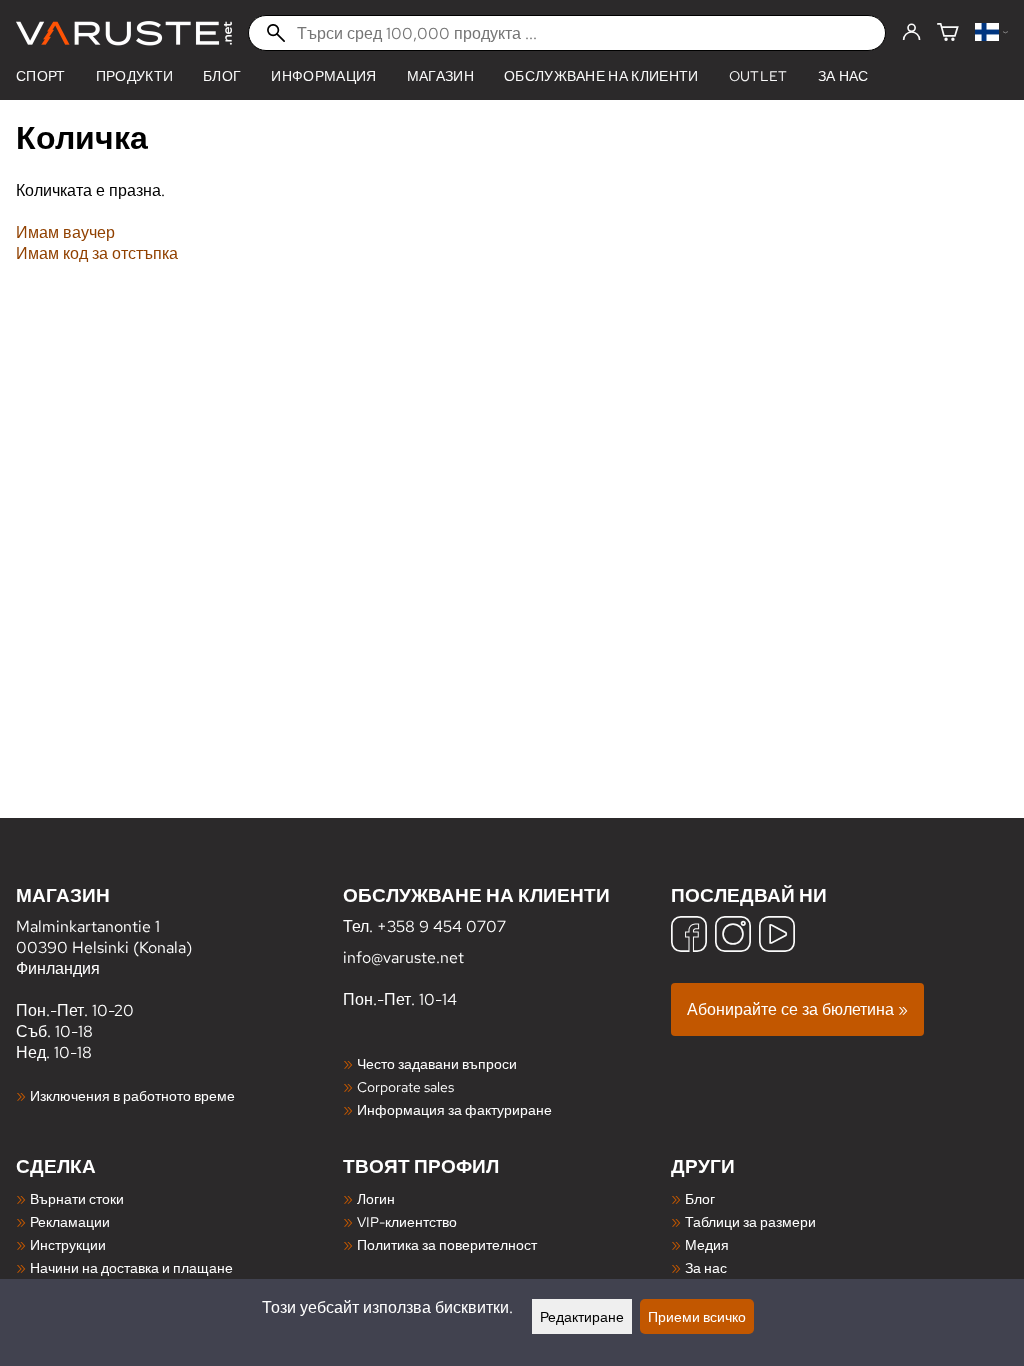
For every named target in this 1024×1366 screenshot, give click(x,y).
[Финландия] (991, 33)
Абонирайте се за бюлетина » (797, 1009)
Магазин (440, 76)
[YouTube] (777, 936)
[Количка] (948, 33)
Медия (707, 1244)
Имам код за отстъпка (97, 253)
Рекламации (70, 1221)
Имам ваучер (65, 232)
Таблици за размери (750, 1221)
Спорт (41, 76)
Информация (323, 76)
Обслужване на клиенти (601, 76)
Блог (700, 1198)
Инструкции (68, 1244)
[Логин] (911, 33)
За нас (843, 76)
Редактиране (582, 1316)
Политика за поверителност (447, 1244)
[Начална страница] (124, 33)
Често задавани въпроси (437, 1063)
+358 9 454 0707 (441, 926)
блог (222, 76)
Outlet (758, 76)
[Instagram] (733, 936)
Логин (376, 1198)
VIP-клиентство (407, 1221)
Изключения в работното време (132, 1095)
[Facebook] (689, 936)
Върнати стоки (77, 1198)
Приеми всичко (697, 1316)
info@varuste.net (403, 957)
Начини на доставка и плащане (131, 1267)
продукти (135, 76)
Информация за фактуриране (454, 1109)
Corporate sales (405, 1086)
